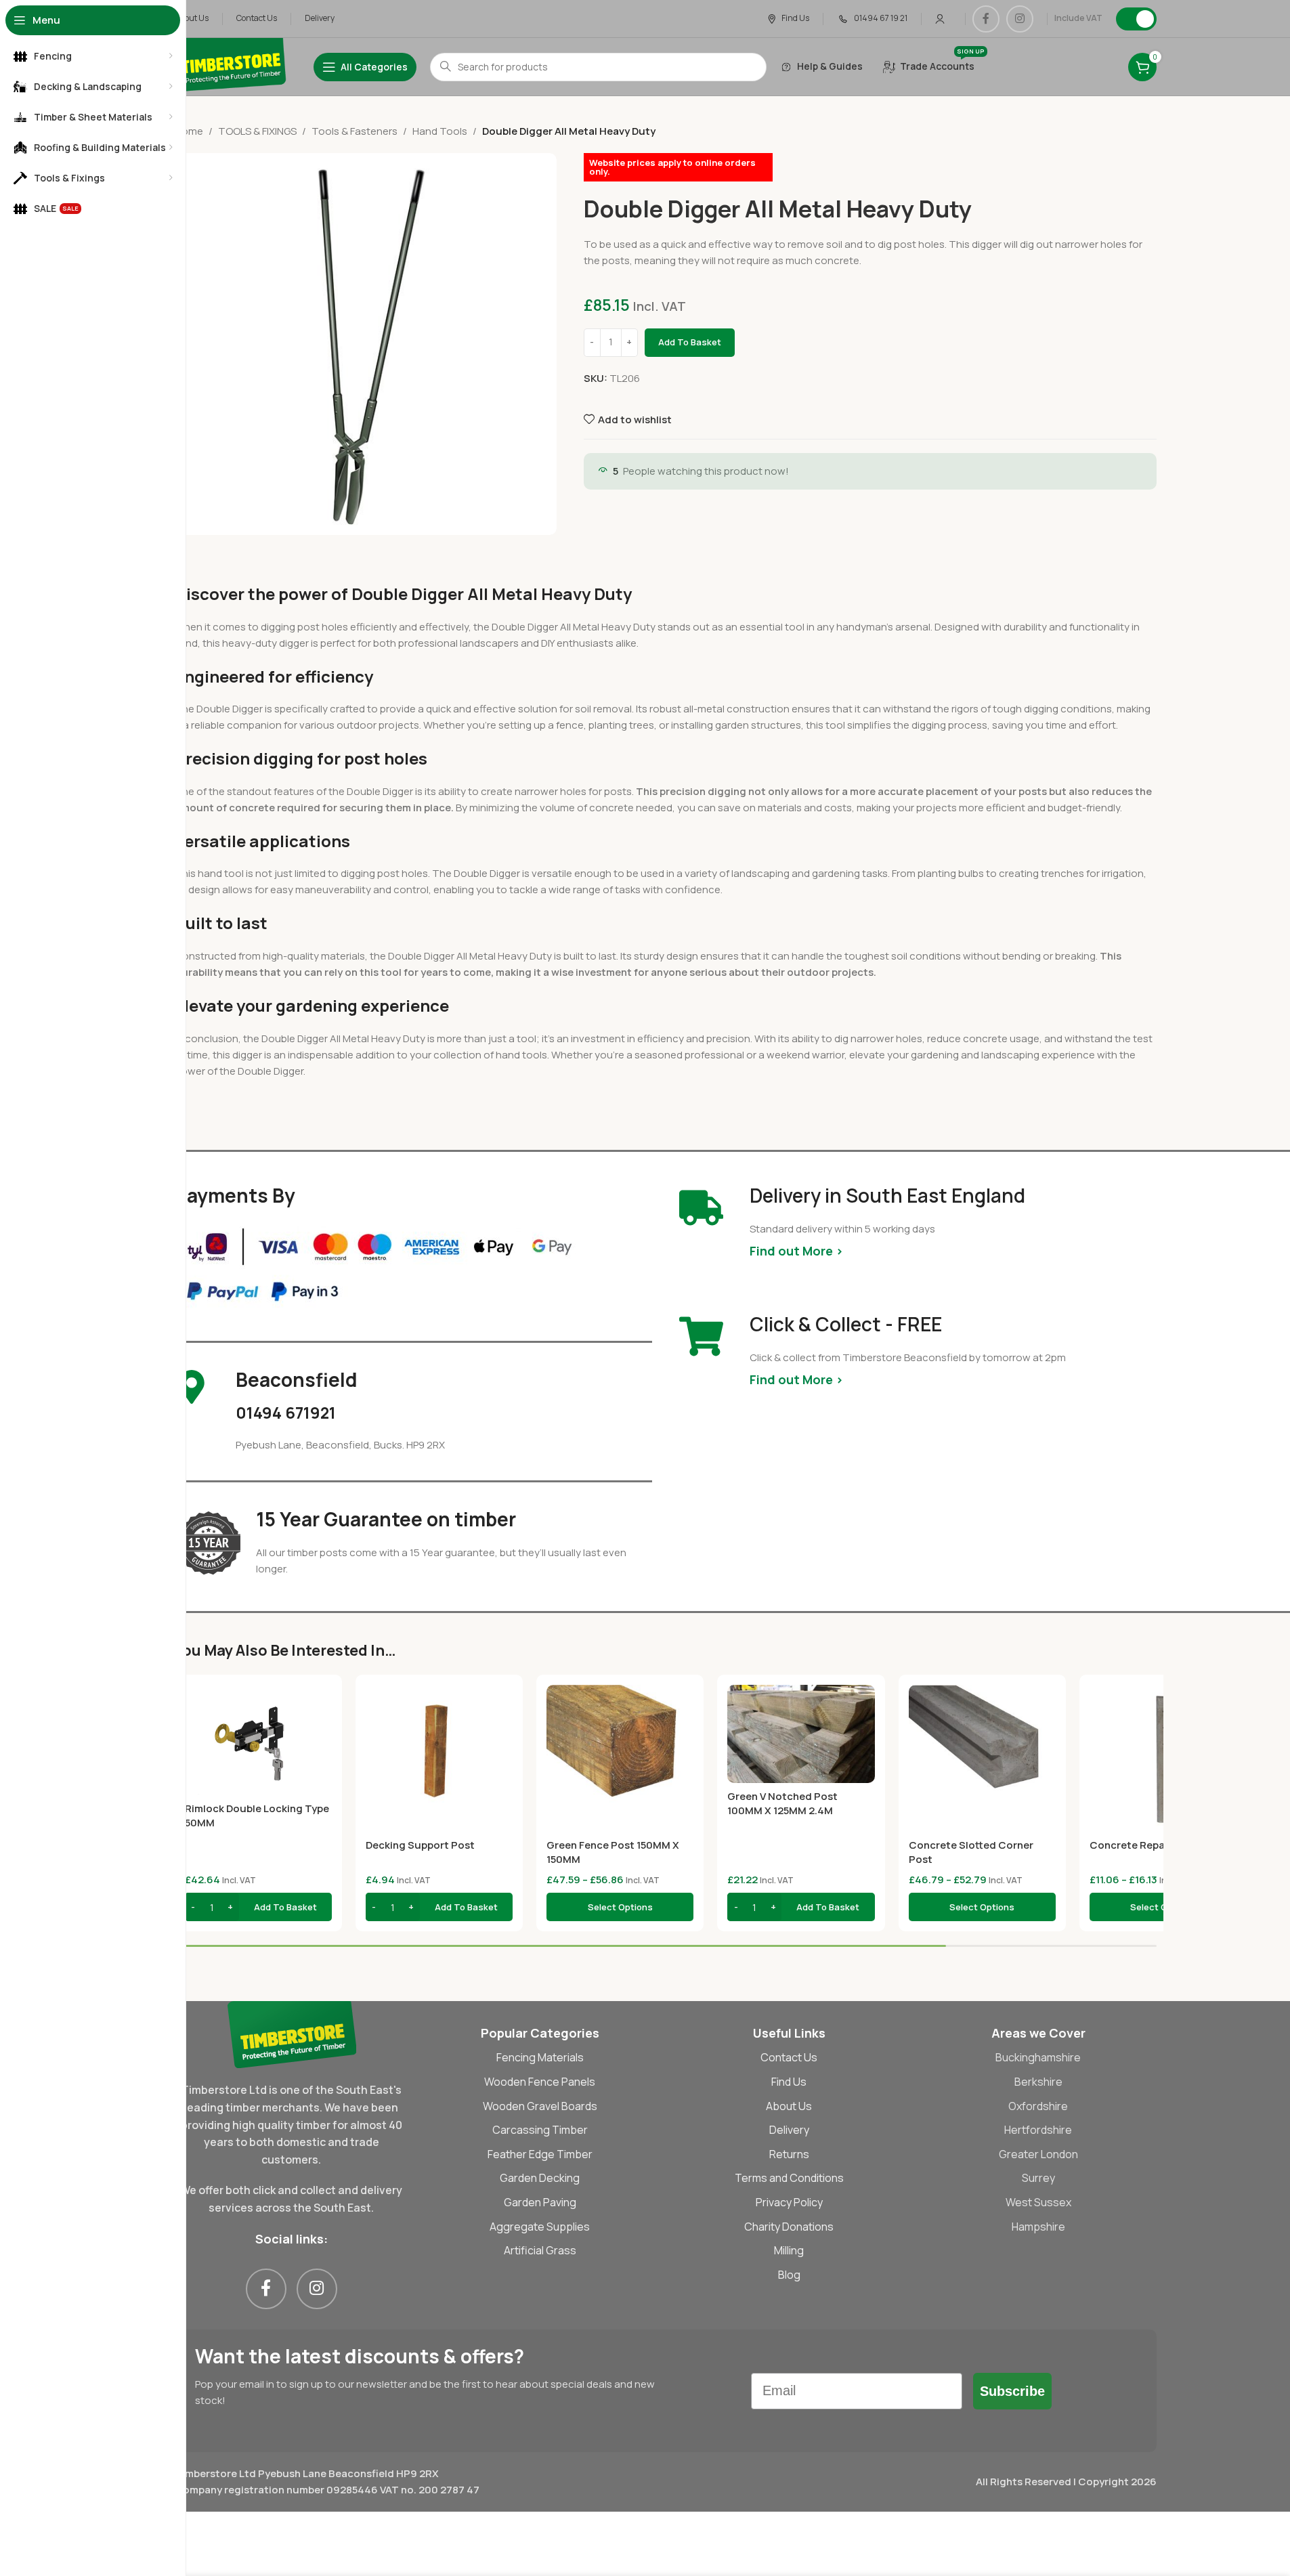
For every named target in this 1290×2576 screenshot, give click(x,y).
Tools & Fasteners (354, 131)
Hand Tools (440, 131)
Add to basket (690, 342)
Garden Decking (540, 2178)
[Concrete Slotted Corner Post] (982, 1758)
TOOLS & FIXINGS (257, 131)
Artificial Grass (540, 2250)
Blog (789, 2275)
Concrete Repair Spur (1143, 1845)
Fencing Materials (540, 2057)
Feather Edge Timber (540, 2154)
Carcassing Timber (540, 2130)
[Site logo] (231, 66)
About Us (789, 2106)
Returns (789, 2154)
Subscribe (1012, 2391)
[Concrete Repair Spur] (1163, 1758)
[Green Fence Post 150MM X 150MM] (620, 1758)
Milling (789, 2250)
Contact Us (789, 2057)
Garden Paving (540, 2202)
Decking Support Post (420, 1845)
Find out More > (796, 1251)
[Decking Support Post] (439, 1758)
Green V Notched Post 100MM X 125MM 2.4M (782, 1803)
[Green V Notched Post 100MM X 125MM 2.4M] (801, 1734)
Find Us (789, 2082)
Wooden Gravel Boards (540, 2106)
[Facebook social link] (986, 19)
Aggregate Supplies (540, 2227)
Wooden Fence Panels (540, 2082)
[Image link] (292, 2034)
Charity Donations (789, 2227)
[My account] (940, 19)
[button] (258, 1907)
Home (189, 131)
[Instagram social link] (1020, 19)
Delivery (789, 2130)
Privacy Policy (789, 2202)
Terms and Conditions (789, 2178)
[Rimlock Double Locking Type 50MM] (258, 1740)
